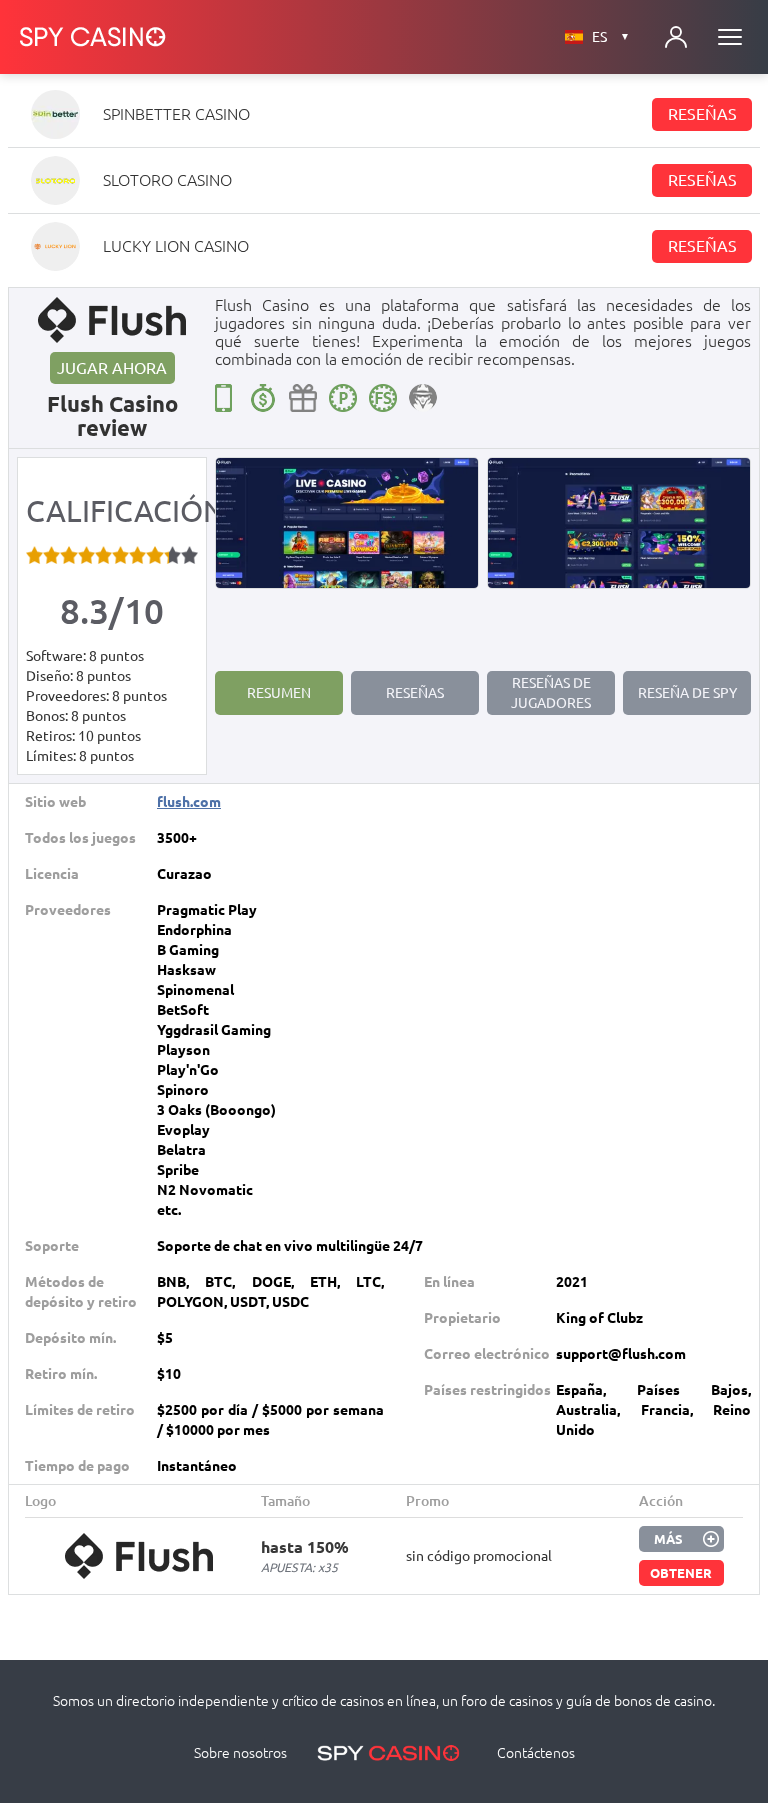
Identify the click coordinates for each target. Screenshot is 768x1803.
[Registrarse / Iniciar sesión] (676, 37)
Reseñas (702, 114)
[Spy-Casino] (93, 37)
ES (611, 37)
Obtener (681, 1573)
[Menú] (730, 37)
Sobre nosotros (240, 1753)
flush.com (189, 802)
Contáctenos (536, 1753)
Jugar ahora (112, 368)
